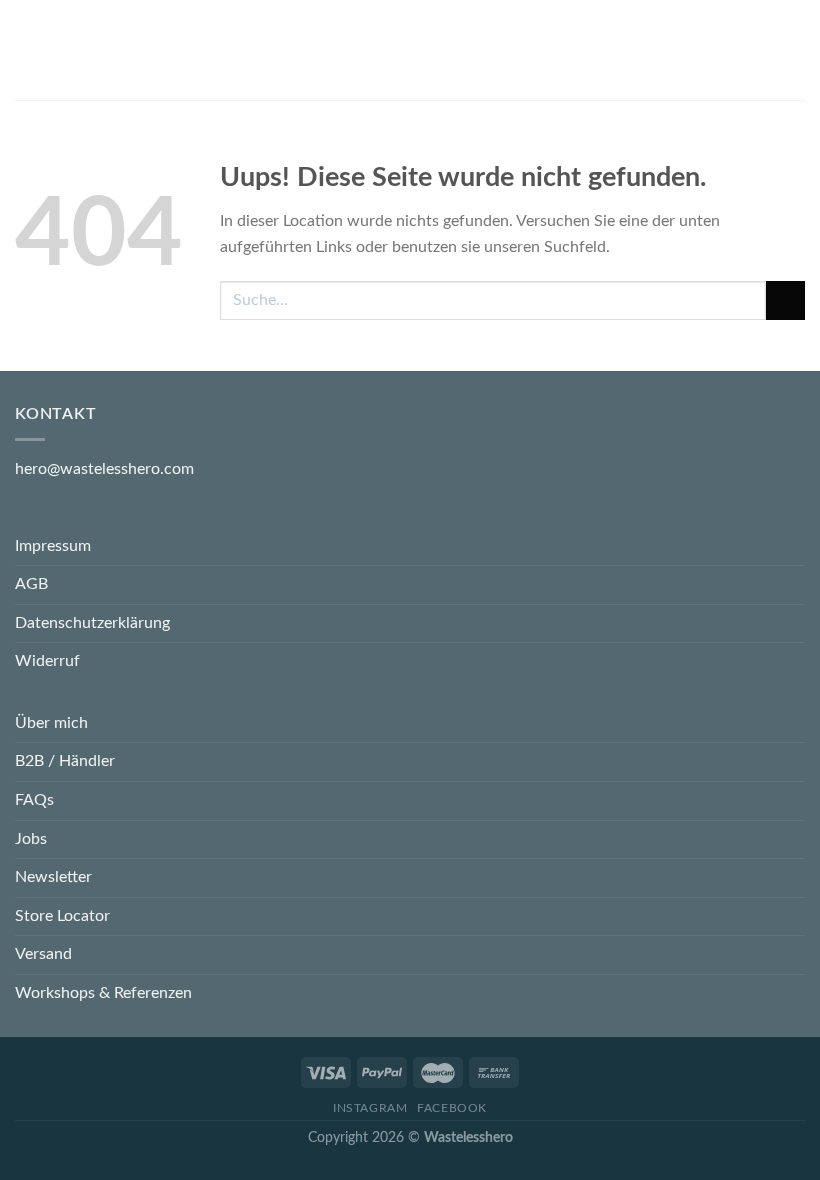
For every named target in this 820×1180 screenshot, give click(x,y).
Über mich (51, 723)
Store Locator (62, 916)
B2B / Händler (65, 761)
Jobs (31, 839)
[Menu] (27, 49)
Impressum (53, 546)
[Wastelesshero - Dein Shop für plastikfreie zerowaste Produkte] (410, 50)
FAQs (34, 800)
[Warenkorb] (795, 50)
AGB (31, 584)
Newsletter (53, 877)
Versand (43, 954)
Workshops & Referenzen (103, 993)
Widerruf (47, 661)
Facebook (452, 1108)
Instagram (370, 1108)
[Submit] (785, 300)
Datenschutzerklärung (92, 623)
